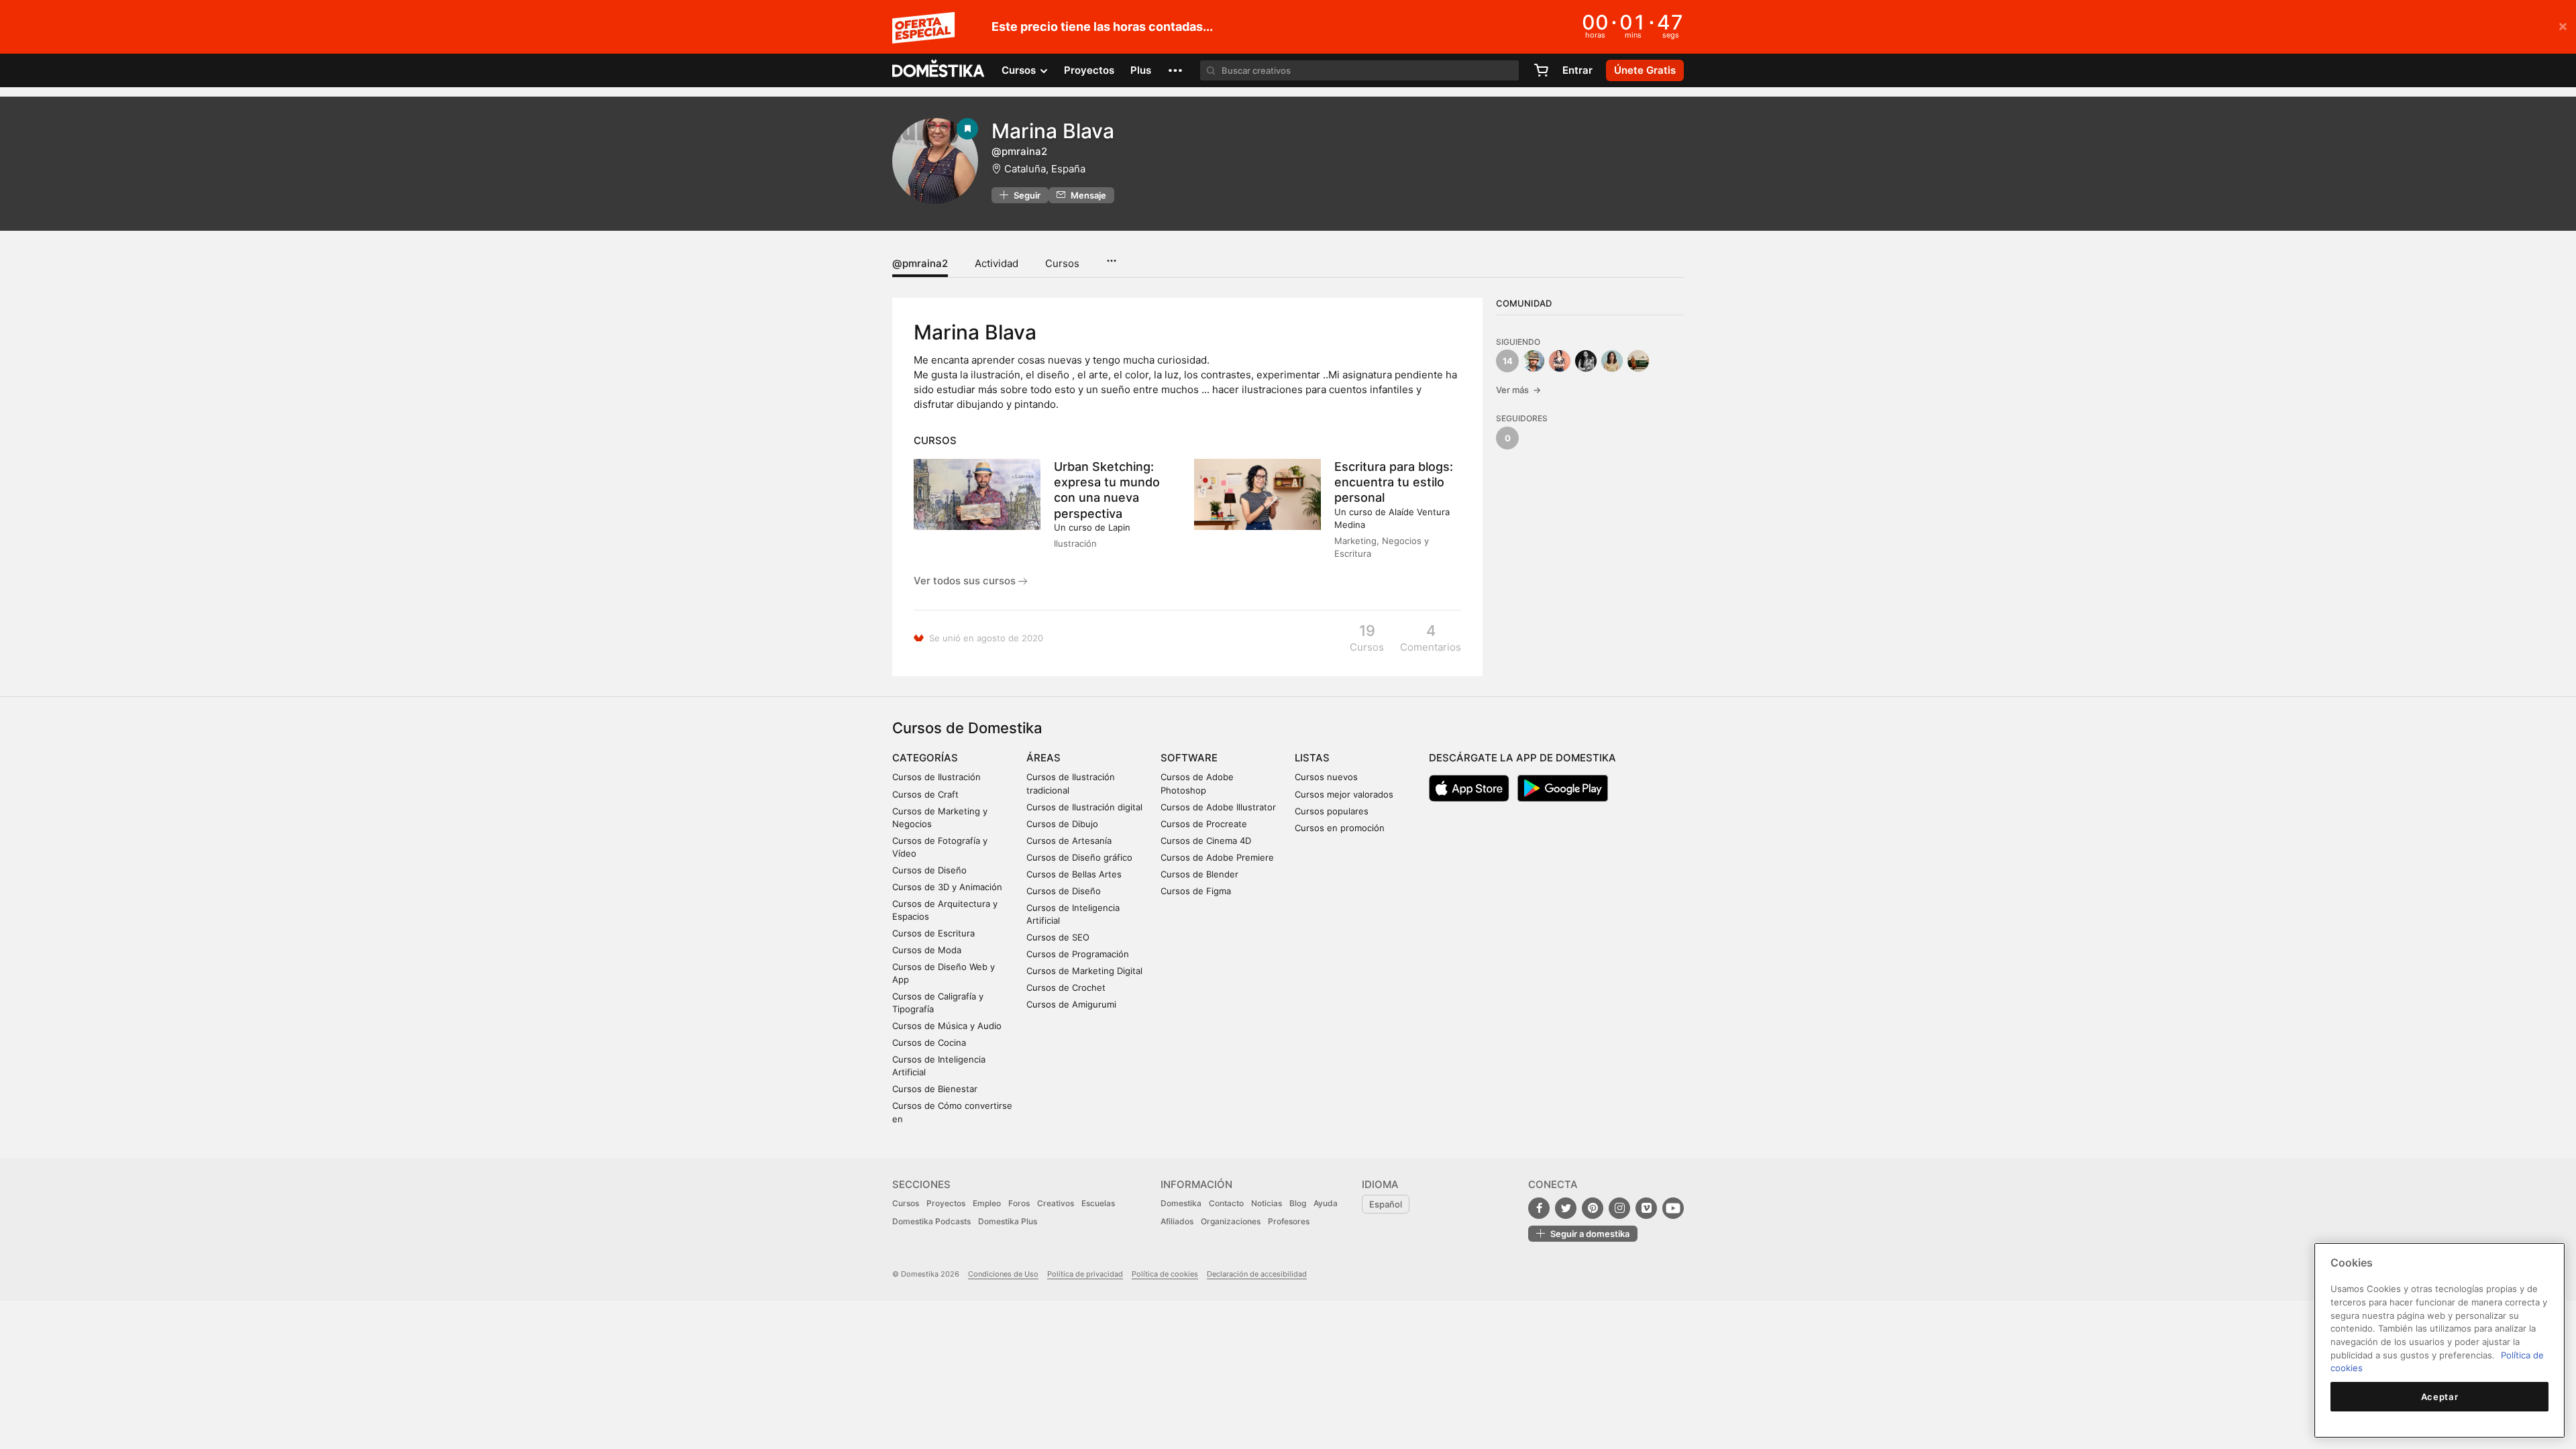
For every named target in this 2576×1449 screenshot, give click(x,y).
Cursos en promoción (1340, 828)
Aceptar (2440, 1397)
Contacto (1226, 1203)
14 (1508, 361)
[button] (1175, 70)
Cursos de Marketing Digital (1084, 971)
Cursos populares (1332, 811)
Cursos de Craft (925, 794)
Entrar (1577, 70)
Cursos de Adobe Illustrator (1218, 807)
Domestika (1181, 1203)
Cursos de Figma (1196, 891)
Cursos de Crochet (1066, 987)
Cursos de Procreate (1204, 824)
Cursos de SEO (1058, 937)
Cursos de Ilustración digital (1084, 807)
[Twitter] (1566, 1208)
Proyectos (1089, 70)
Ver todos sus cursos (966, 581)
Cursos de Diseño (929, 870)
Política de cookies (1165, 1274)
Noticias (1267, 1203)
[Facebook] (1539, 1208)
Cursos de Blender (1199, 874)
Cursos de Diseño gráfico (1079, 857)
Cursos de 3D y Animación (947, 887)
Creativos (1056, 1203)
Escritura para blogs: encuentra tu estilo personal (1394, 482)
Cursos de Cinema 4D (1206, 841)
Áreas (1043, 758)
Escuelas (1098, 1203)
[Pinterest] (1593, 1208)
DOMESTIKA (939, 70)
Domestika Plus (1008, 1221)
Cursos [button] (1020, 70)
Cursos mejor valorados (1344, 794)
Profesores (1289, 1221)
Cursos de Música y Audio (947, 1026)
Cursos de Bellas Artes (1074, 874)
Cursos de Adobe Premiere (1217, 857)
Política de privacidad (1085, 1274)
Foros (1019, 1203)
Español (1386, 1204)
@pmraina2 (920, 263)
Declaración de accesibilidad (1257, 1274)
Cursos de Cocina (929, 1042)
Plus (1141, 70)
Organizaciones (1231, 1221)
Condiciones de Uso (1003, 1274)
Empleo (987, 1203)
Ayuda (1326, 1203)
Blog (1298, 1203)
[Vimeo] (1646, 1208)
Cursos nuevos (1326, 777)
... (1111, 256)
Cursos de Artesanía (1069, 841)
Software (1189, 758)
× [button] (2563, 25)
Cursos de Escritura (933, 933)
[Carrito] (1541, 70)
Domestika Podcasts (931, 1221)
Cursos (1062, 263)
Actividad (997, 263)
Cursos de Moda (927, 950)
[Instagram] (1619, 1208)
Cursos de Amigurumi (1071, 1004)
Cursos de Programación (1078, 954)
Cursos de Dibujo (1062, 824)
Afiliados (1177, 1221)
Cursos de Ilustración (936, 777)
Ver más (1518, 390)
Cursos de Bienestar (935, 1089)
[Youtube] (1673, 1208)
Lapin (1119, 527)
